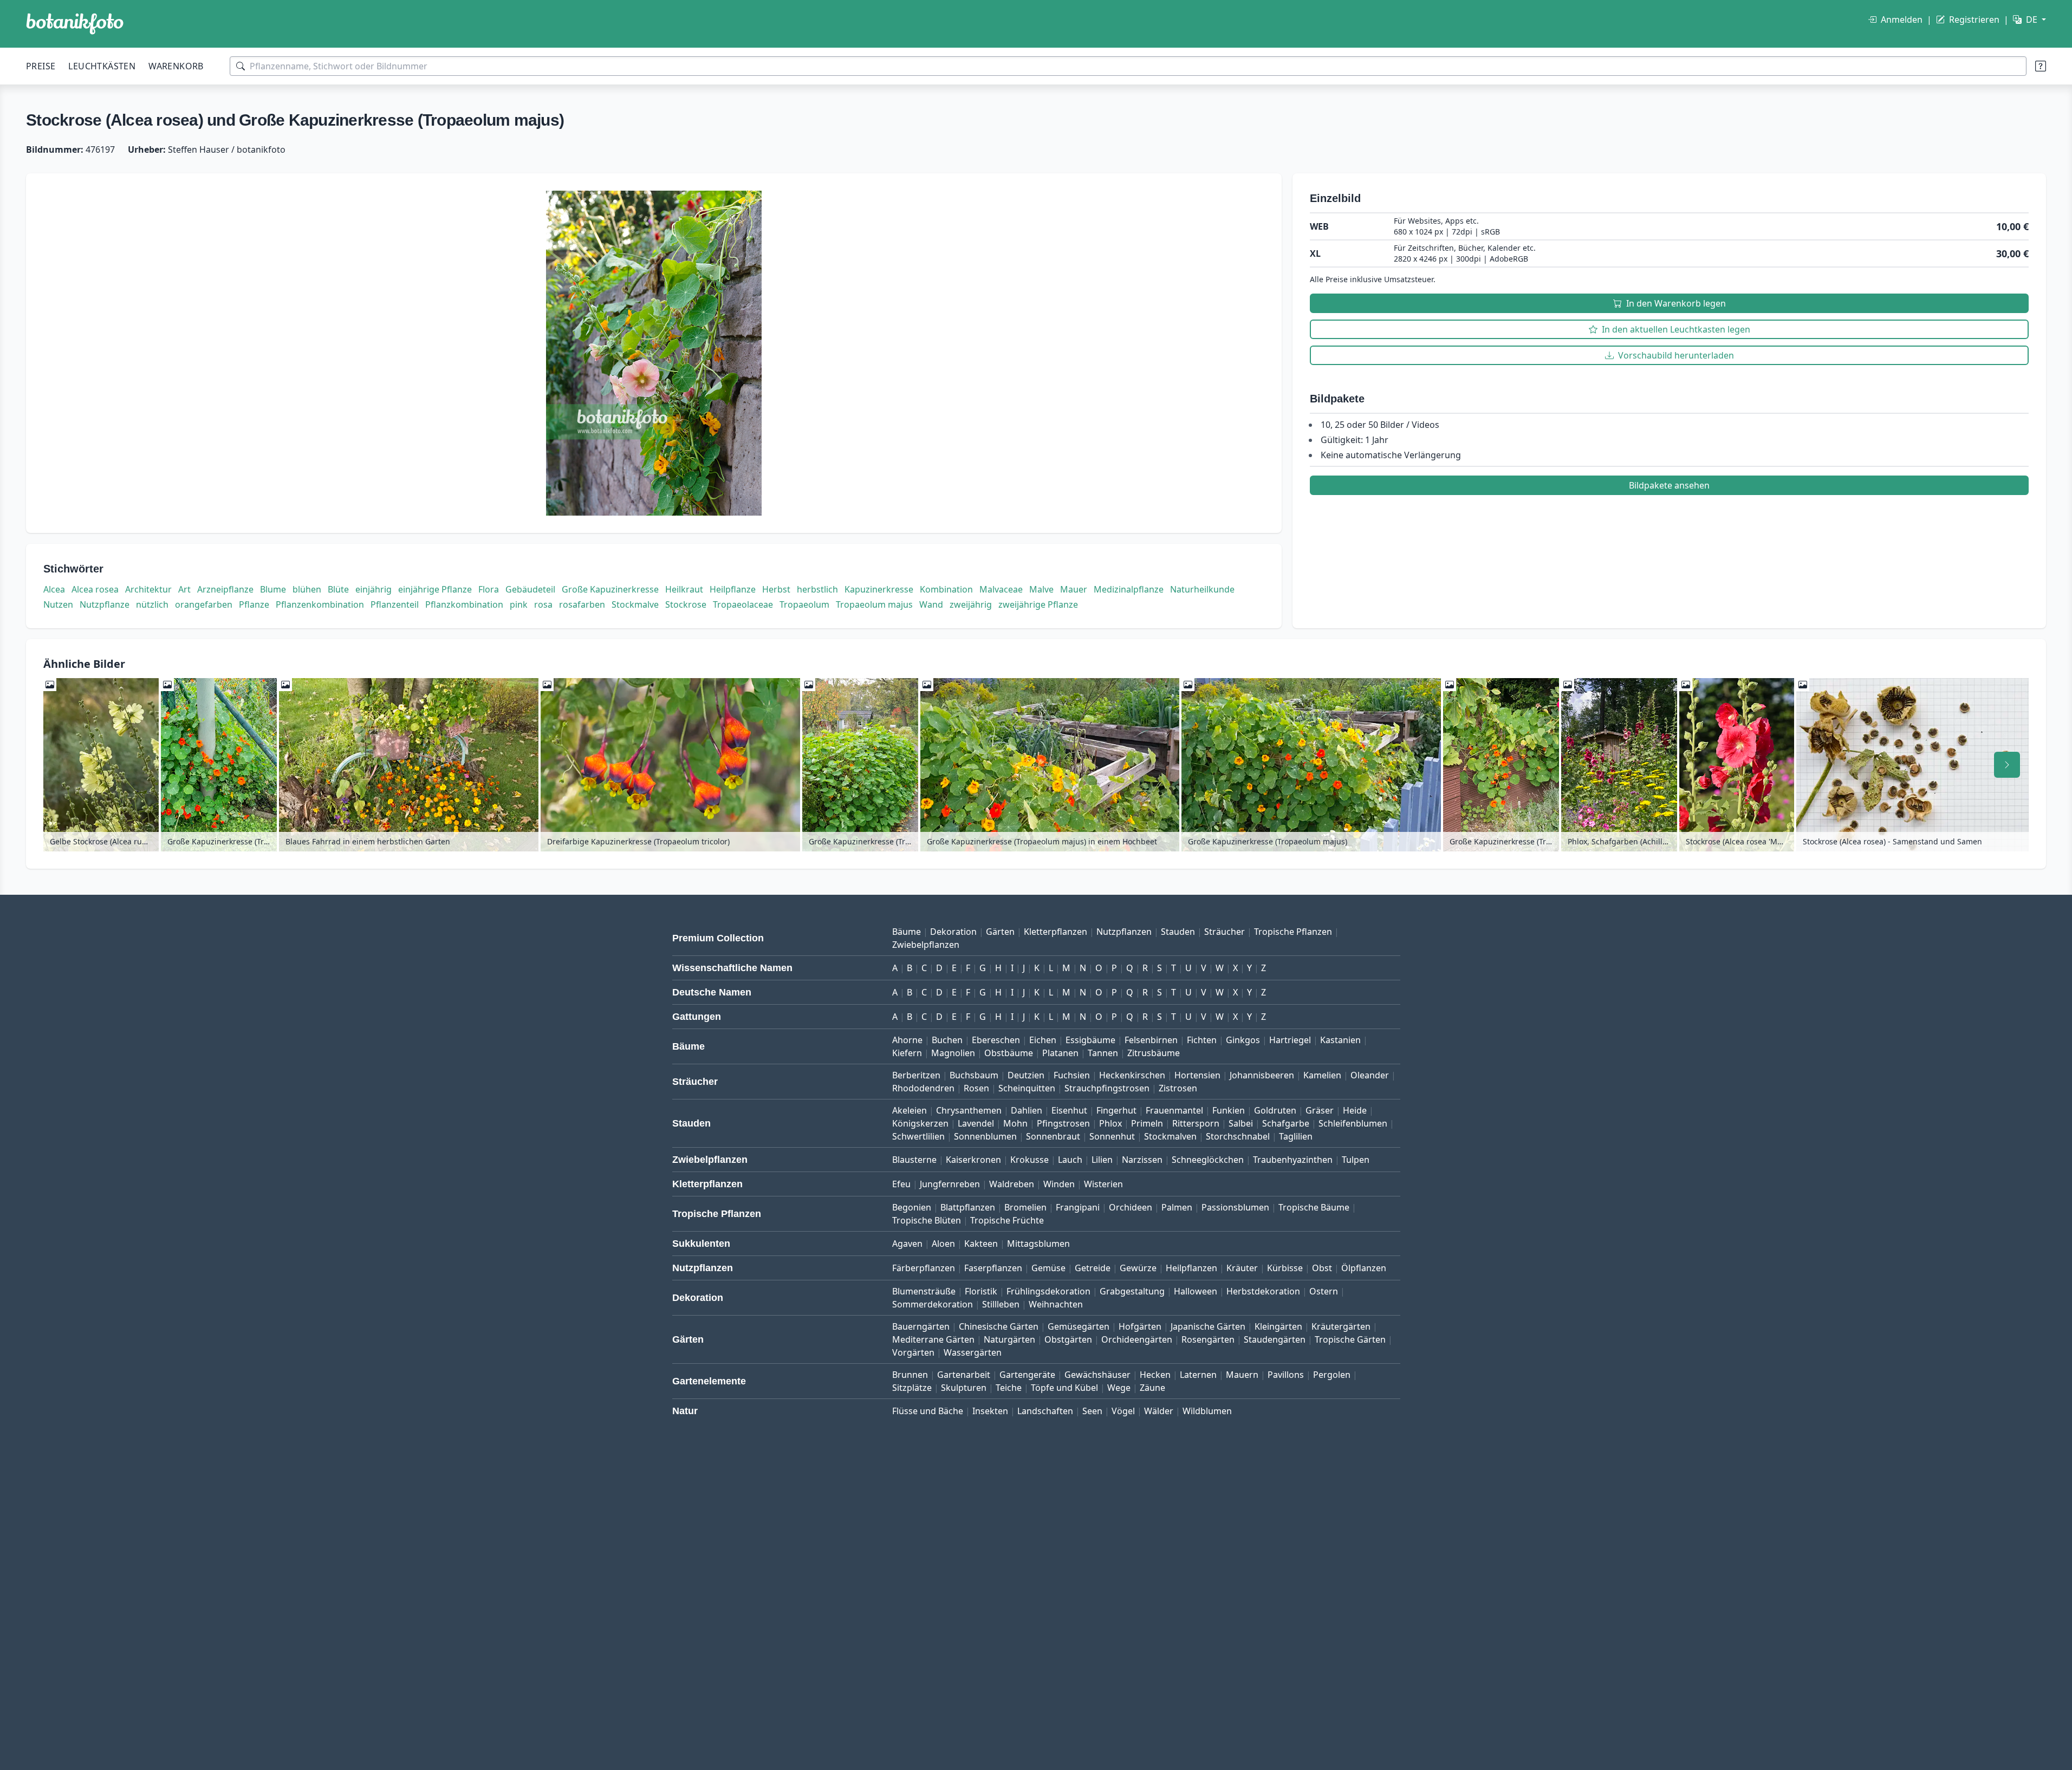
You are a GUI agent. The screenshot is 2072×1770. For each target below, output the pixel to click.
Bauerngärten (921, 1326)
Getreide (1093, 1268)
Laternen (1198, 1375)
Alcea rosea (95, 589)
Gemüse (1048, 1268)
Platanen (1060, 1053)
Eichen (1043, 1040)
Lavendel (976, 1123)
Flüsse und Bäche (928, 1411)
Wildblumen (1207, 1411)
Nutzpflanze (105, 604)
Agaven (907, 1244)
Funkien (1229, 1110)
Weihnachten (1056, 1304)
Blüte (338, 589)
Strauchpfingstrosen (1107, 1088)
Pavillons (1286, 1375)
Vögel (1123, 1411)
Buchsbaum (974, 1075)
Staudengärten (1275, 1339)
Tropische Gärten (1350, 1339)
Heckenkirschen (1132, 1075)
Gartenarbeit (964, 1375)
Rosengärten (1208, 1339)
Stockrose (686, 604)
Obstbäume (1009, 1053)
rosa (543, 604)
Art (184, 589)
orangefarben (204, 604)
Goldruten (1275, 1110)
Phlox (1110, 1123)
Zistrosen (1178, 1088)
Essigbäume (1090, 1040)
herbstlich (817, 589)
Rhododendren (923, 1088)
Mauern (1242, 1375)
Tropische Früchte (1007, 1220)
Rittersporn (1196, 1123)
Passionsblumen (1235, 1207)
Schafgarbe (1286, 1123)
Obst (1322, 1268)
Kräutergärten (1341, 1326)
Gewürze (1138, 1268)
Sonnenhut (1112, 1136)
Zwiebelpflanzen (926, 945)
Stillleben (1001, 1304)
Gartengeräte (1027, 1375)
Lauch (1070, 1160)
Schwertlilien (918, 1136)
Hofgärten (1140, 1326)
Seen (1092, 1411)
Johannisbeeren (1262, 1075)
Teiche (1009, 1388)
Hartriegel (1290, 1040)
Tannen (1103, 1053)
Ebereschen (996, 1040)
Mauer (1074, 589)
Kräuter (1242, 1268)
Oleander (1370, 1075)
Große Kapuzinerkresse (610, 589)
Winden (1059, 1184)
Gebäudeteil (530, 589)
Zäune (1152, 1388)
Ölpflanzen (1364, 1268)
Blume (273, 589)
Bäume (907, 932)
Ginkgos (1243, 1040)
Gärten (1000, 932)
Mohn (1015, 1123)
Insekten (990, 1411)
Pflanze (254, 604)
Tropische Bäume (1314, 1207)
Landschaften (1045, 1411)
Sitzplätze (912, 1388)
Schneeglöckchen (1208, 1160)
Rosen (976, 1088)
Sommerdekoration (933, 1304)
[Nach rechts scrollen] (2007, 765)
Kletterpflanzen (1056, 932)
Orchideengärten (1137, 1339)
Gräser (1320, 1110)
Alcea (54, 589)
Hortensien (1197, 1075)
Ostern (1324, 1291)
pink (519, 604)
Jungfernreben (950, 1184)
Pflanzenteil (395, 604)
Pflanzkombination (464, 604)
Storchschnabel (1238, 1136)
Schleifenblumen (1353, 1123)
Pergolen (1332, 1375)
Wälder (1159, 1411)
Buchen (947, 1040)
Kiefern (907, 1053)
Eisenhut (1069, 1110)
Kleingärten (1278, 1326)
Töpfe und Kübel (1064, 1388)
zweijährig (971, 604)
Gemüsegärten (1079, 1326)
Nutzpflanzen (1124, 932)
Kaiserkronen (973, 1160)
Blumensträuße (924, 1291)
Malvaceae (1001, 589)
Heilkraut (684, 589)
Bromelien (1025, 1207)
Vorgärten (913, 1352)
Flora (489, 589)
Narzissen (1142, 1160)
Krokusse (1029, 1160)
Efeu (901, 1184)
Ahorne (907, 1040)
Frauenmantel (1174, 1110)
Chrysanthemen (969, 1110)
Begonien (912, 1207)
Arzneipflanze (225, 589)
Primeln (1147, 1123)
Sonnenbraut (1053, 1136)
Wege (1119, 1388)
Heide (1355, 1110)
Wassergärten (973, 1352)
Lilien (1102, 1160)
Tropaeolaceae (743, 604)
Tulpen (1356, 1160)
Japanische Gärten (1208, 1326)
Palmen (1177, 1207)
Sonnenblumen (985, 1136)
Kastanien (1340, 1040)
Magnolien (953, 1053)
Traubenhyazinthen (1293, 1160)
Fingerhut (1116, 1110)
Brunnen (910, 1375)
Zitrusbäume (1154, 1053)
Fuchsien (1072, 1075)
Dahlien (1027, 1110)
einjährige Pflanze (435, 589)
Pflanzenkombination (320, 604)
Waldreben (1012, 1184)
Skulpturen (964, 1388)
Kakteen (981, 1244)
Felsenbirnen (1151, 1040)
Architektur (148, 589)
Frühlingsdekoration (1048, 1291)
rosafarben (582, 604)
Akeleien (910, 1110)
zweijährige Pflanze (1038, 604)
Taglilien (1296, 1136)
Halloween (1196, 1291)
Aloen (943, 1244)
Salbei (1241, 1123)
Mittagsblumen (1038, 1244)
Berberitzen (916, 1075)
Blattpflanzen (968, 1207)
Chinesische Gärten (999, 1326)
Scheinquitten (1027, 1088)
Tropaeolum (804, 604)
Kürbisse (1285, 1268)
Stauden (1178, 932)
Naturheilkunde (1202, 589)
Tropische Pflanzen (1293, 932)
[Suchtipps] (2041, 66)
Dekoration (953, 932)
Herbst (776, 589)
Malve (1041, 589)
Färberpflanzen (924, 1268)
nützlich (152, 604)
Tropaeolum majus (874, 604)
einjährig (374, 589)
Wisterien (1103, 1184)
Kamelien (1322, 1075)
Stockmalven (1170, 1136)
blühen (307, 589)
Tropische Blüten (927, 1220)
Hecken (1155, 1375)
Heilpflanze (733, 589)
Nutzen (58, 604)
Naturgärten (1009, 1339)
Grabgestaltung (1132, 1291)
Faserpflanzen (993, 1268)
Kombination (946, 589)
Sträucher (1225, 932)
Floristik (981, 1291)
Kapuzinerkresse (879, 589)
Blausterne (914, 1160)
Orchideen (1131, 1207)
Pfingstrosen (1063, 1123)
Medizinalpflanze (1129, 589)
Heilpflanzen (1191, 1268)
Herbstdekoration (1263, 1291)
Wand (931, 604)
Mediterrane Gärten (933, 1339)
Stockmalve (635, 604)
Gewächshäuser (1097, 1375)
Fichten (1202, 1040)
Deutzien (1026, 1075)
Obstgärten (1068, 1339)
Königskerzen (920, 1123)
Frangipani (1078, 1207)
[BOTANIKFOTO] (75, 24)
